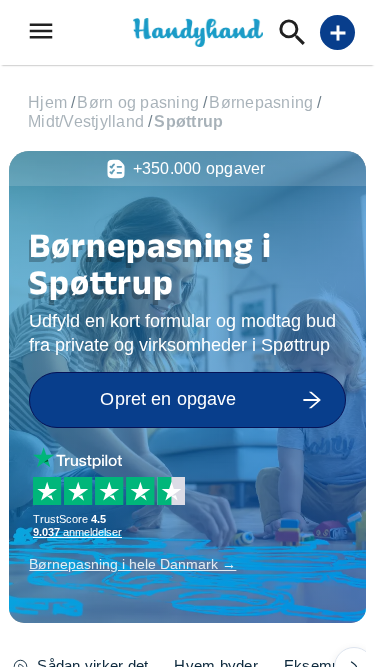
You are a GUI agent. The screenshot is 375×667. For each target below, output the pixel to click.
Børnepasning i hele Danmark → (132, 564)
